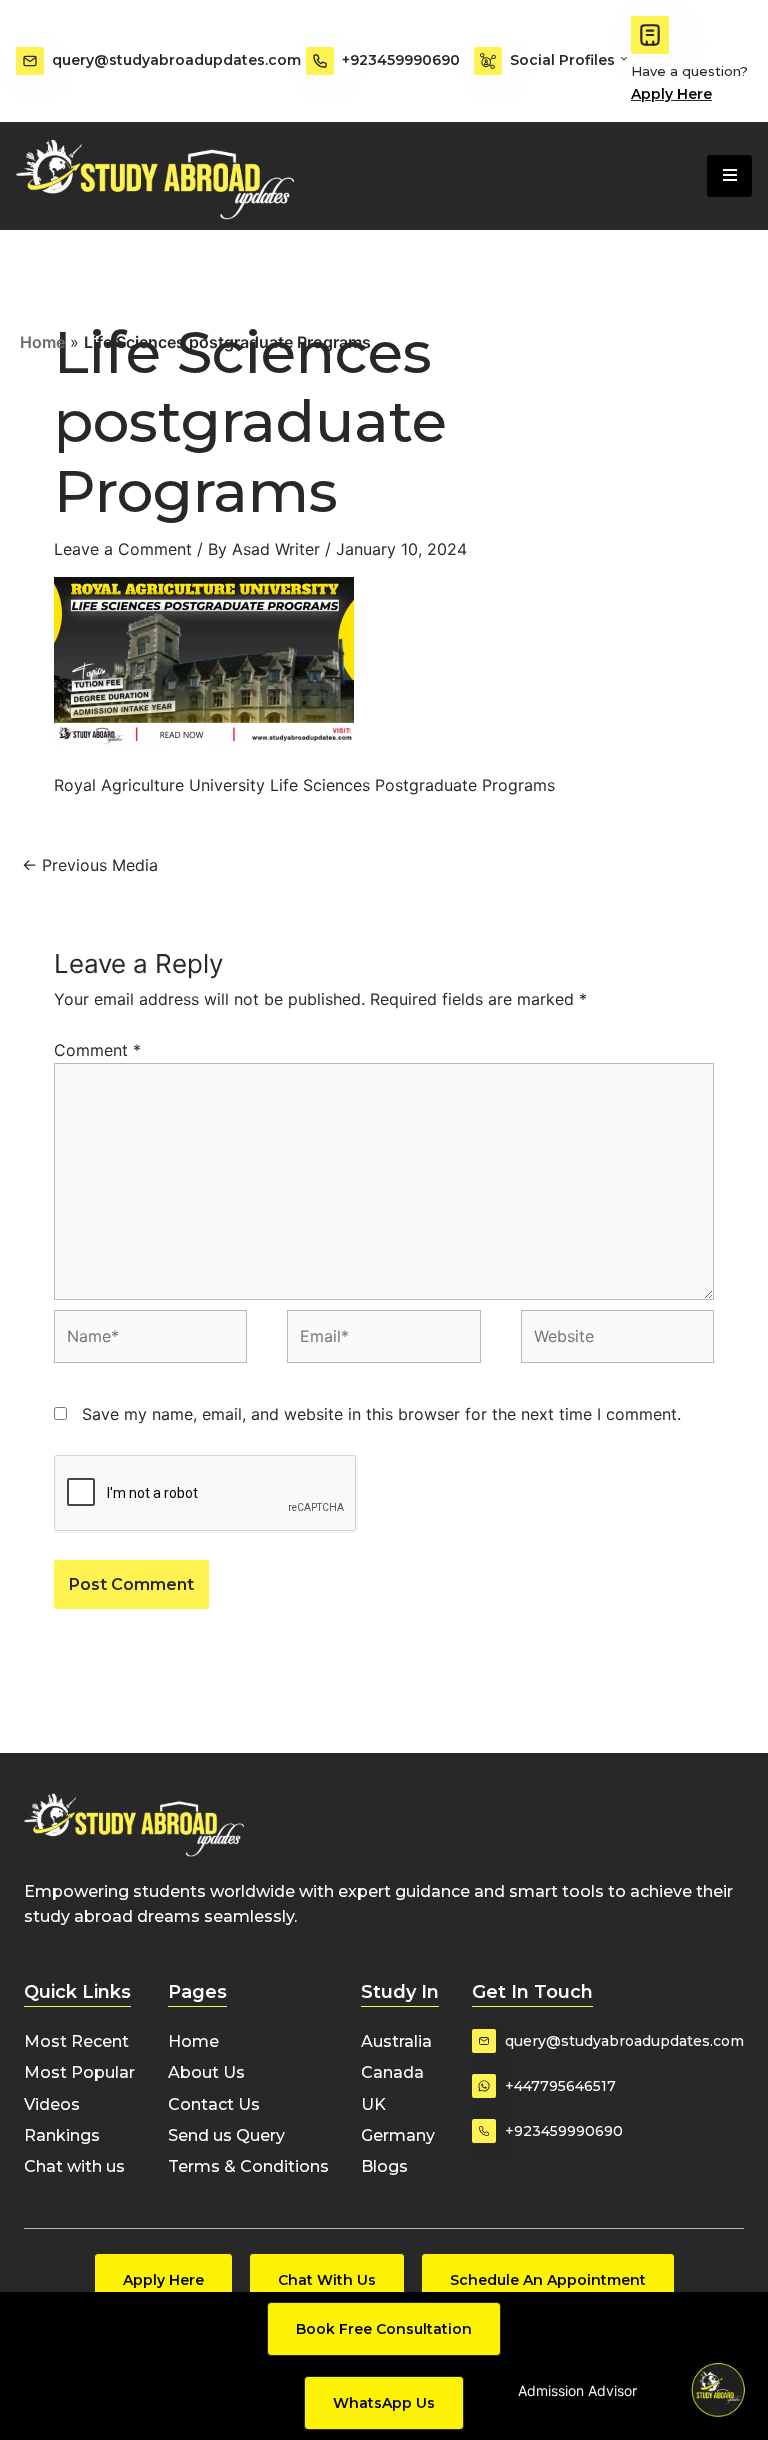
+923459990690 (401, 60)
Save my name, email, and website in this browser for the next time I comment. (381, 1414)
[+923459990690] (320, 61)
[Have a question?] (650, 35)
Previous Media (90, 865)
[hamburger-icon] (729, 176)
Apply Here (671, 94)
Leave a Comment (123, 549)
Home (42, 342)
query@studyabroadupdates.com (176, 60)
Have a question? (689, 71)
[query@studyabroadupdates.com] (30, 61)
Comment (97, 1050)
